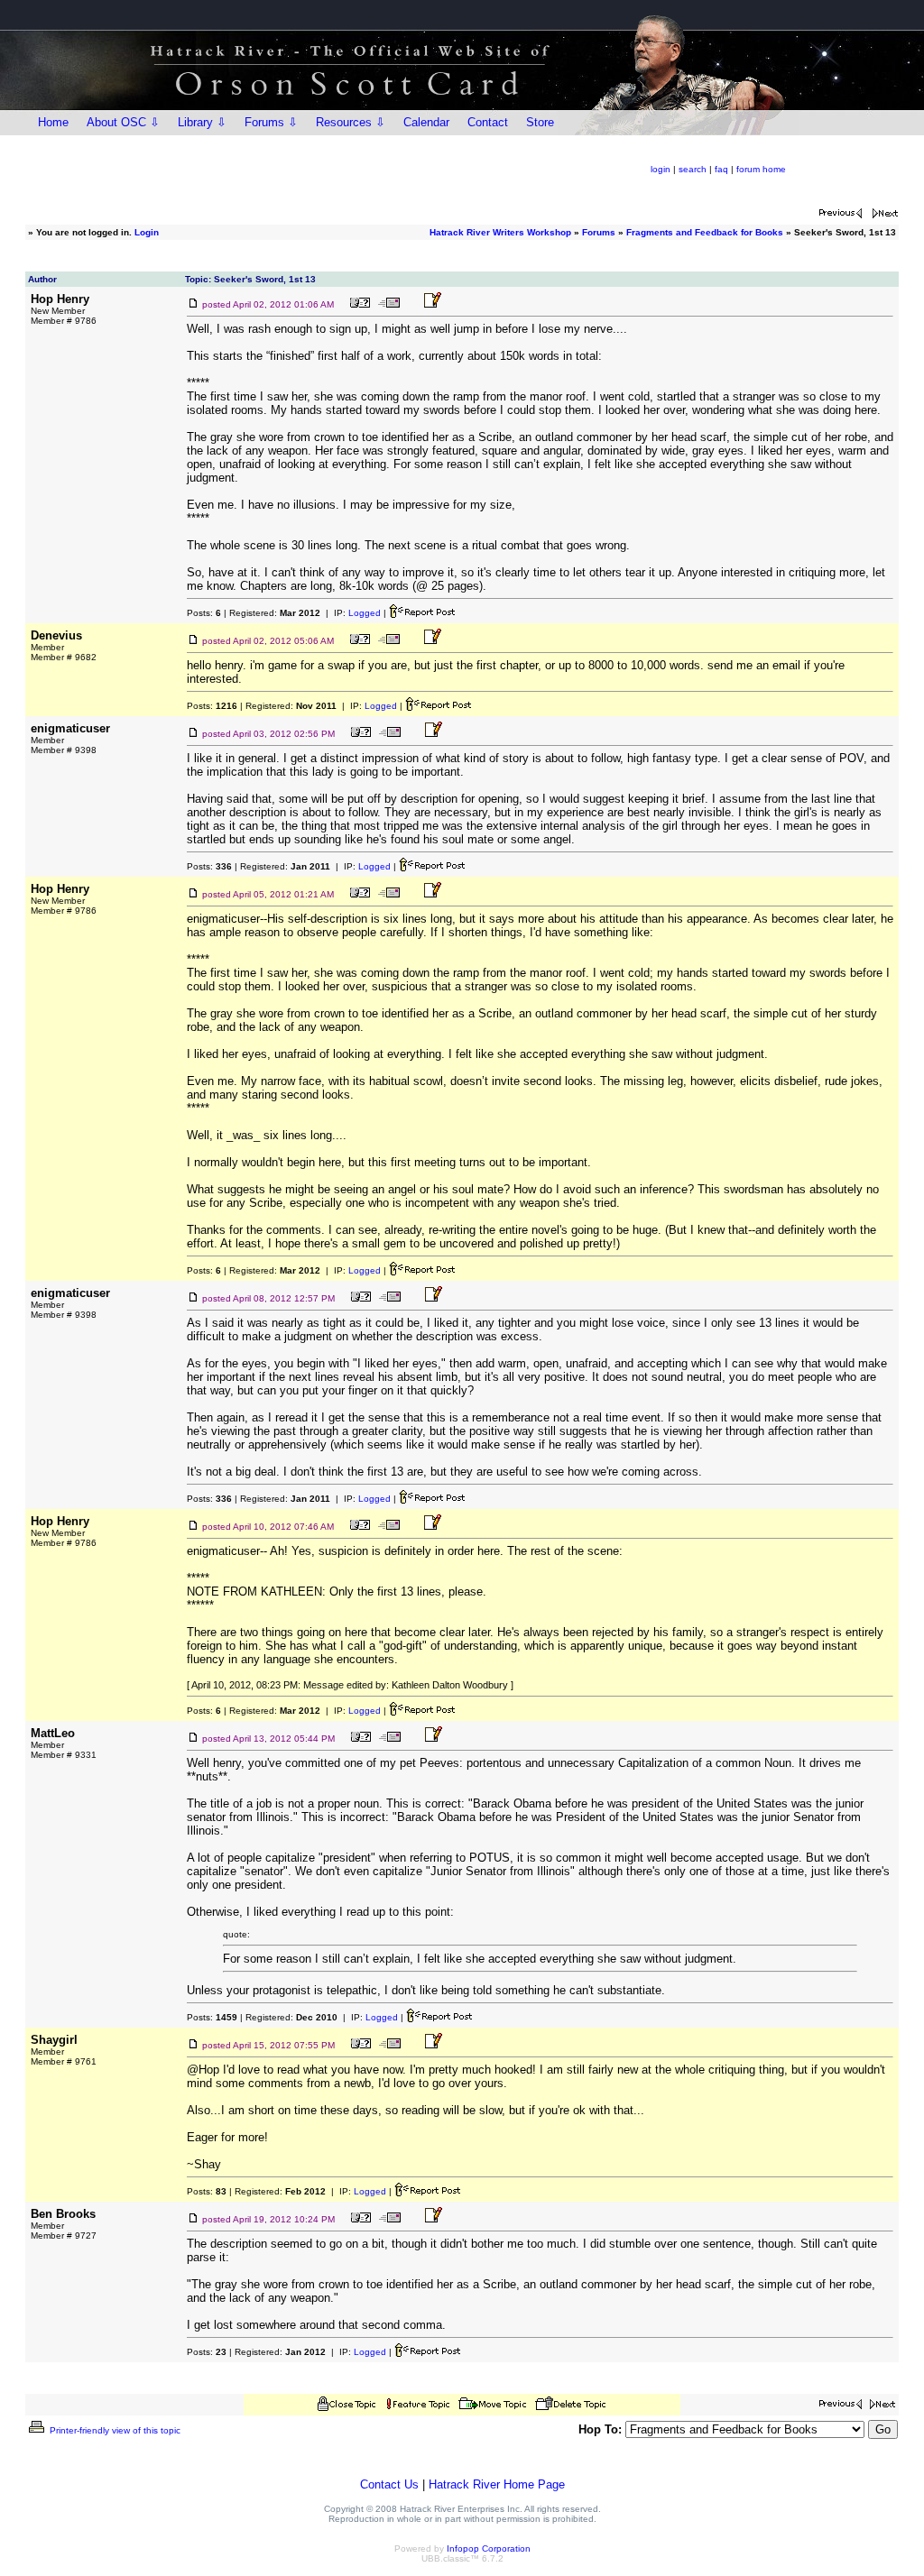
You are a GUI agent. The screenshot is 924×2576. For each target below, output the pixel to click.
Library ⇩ (202, 122)
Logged (365, 613)
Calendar (426, 122)
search (693, 169)
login (661, 169)
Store (540, 122)
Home (53, 122)
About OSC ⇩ (123, 122)
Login (147, 232)
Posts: (204, 613)
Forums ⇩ (271, 122)
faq (721, 169)
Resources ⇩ (351, 122)
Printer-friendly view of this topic (114, 2430)
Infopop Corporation (489, 2548)
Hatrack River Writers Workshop (500, 232)
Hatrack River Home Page (497, 2484)
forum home (761, 169)
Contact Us (389, 2484)
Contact (488, 122)
